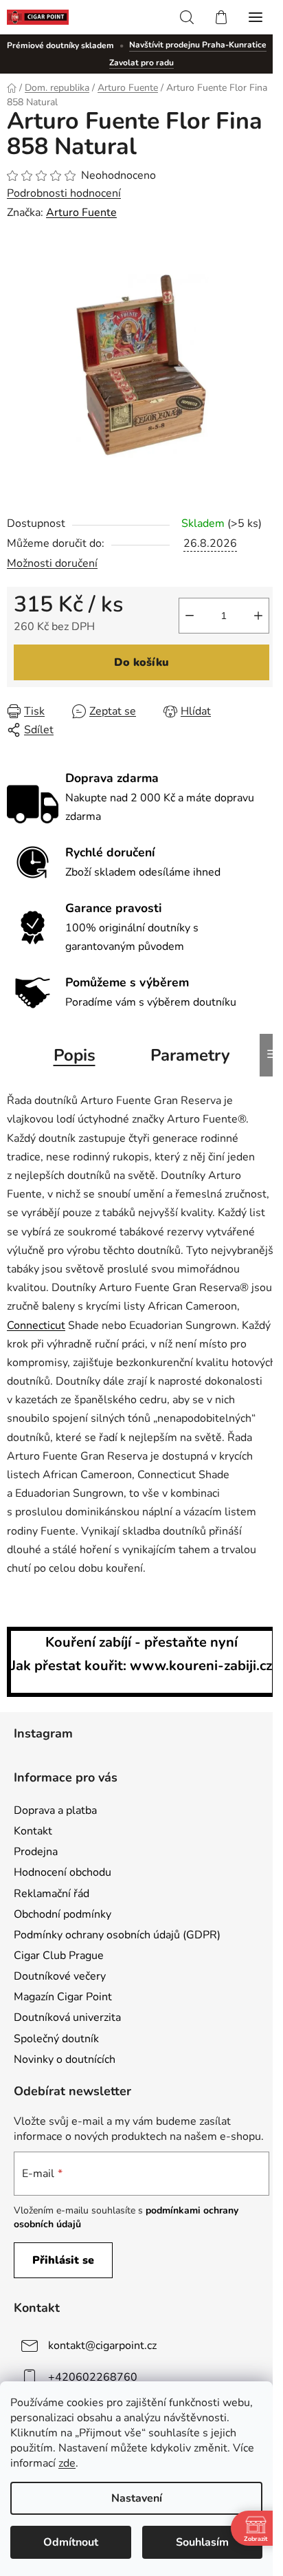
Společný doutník (56, 2039)
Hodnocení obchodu (63, 1872)
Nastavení (137, 2498)
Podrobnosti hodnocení (64, 193)
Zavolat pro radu (141, 63)
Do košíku (141, 662)
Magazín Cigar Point (63, 1997)
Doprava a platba (55, 1810)
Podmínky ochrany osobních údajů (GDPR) (117, 1935)
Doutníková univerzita (67, 2017)
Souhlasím (202, 2542)
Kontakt (33, 1831)
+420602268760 (93, 2377)
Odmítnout (71, 2542)
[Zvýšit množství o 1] (258, 616)
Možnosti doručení (52, 563)
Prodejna (36, 1852)
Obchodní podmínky (63, 1914)
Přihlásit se (63, 2260)
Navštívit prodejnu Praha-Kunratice (198, 45)
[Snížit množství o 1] (190, 616)
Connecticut (36, 1325)
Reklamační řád (52, 1894)
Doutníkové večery (60, 1976)
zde (67, 2463)
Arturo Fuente (81, 213)
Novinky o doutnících (65, 2059)
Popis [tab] (75, 1055)
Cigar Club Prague (59, 1956)
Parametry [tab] (190, 1055)
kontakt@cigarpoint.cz (102, 2346)
